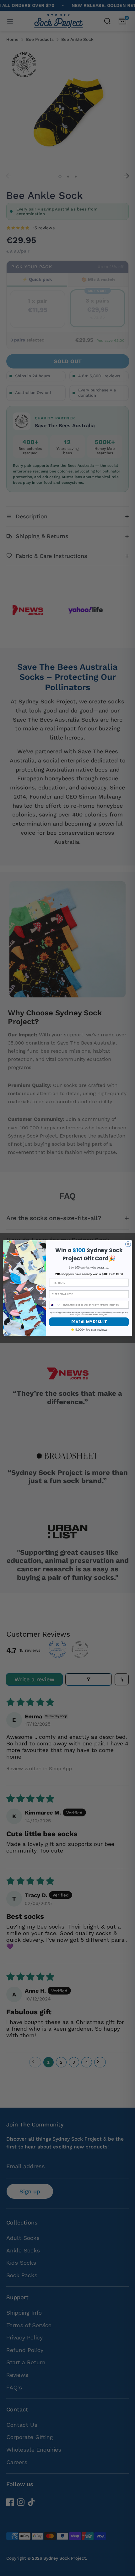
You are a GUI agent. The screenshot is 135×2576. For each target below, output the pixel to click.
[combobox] (55, 1304)
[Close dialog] (128, 1244)
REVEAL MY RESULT (89, 1322)
